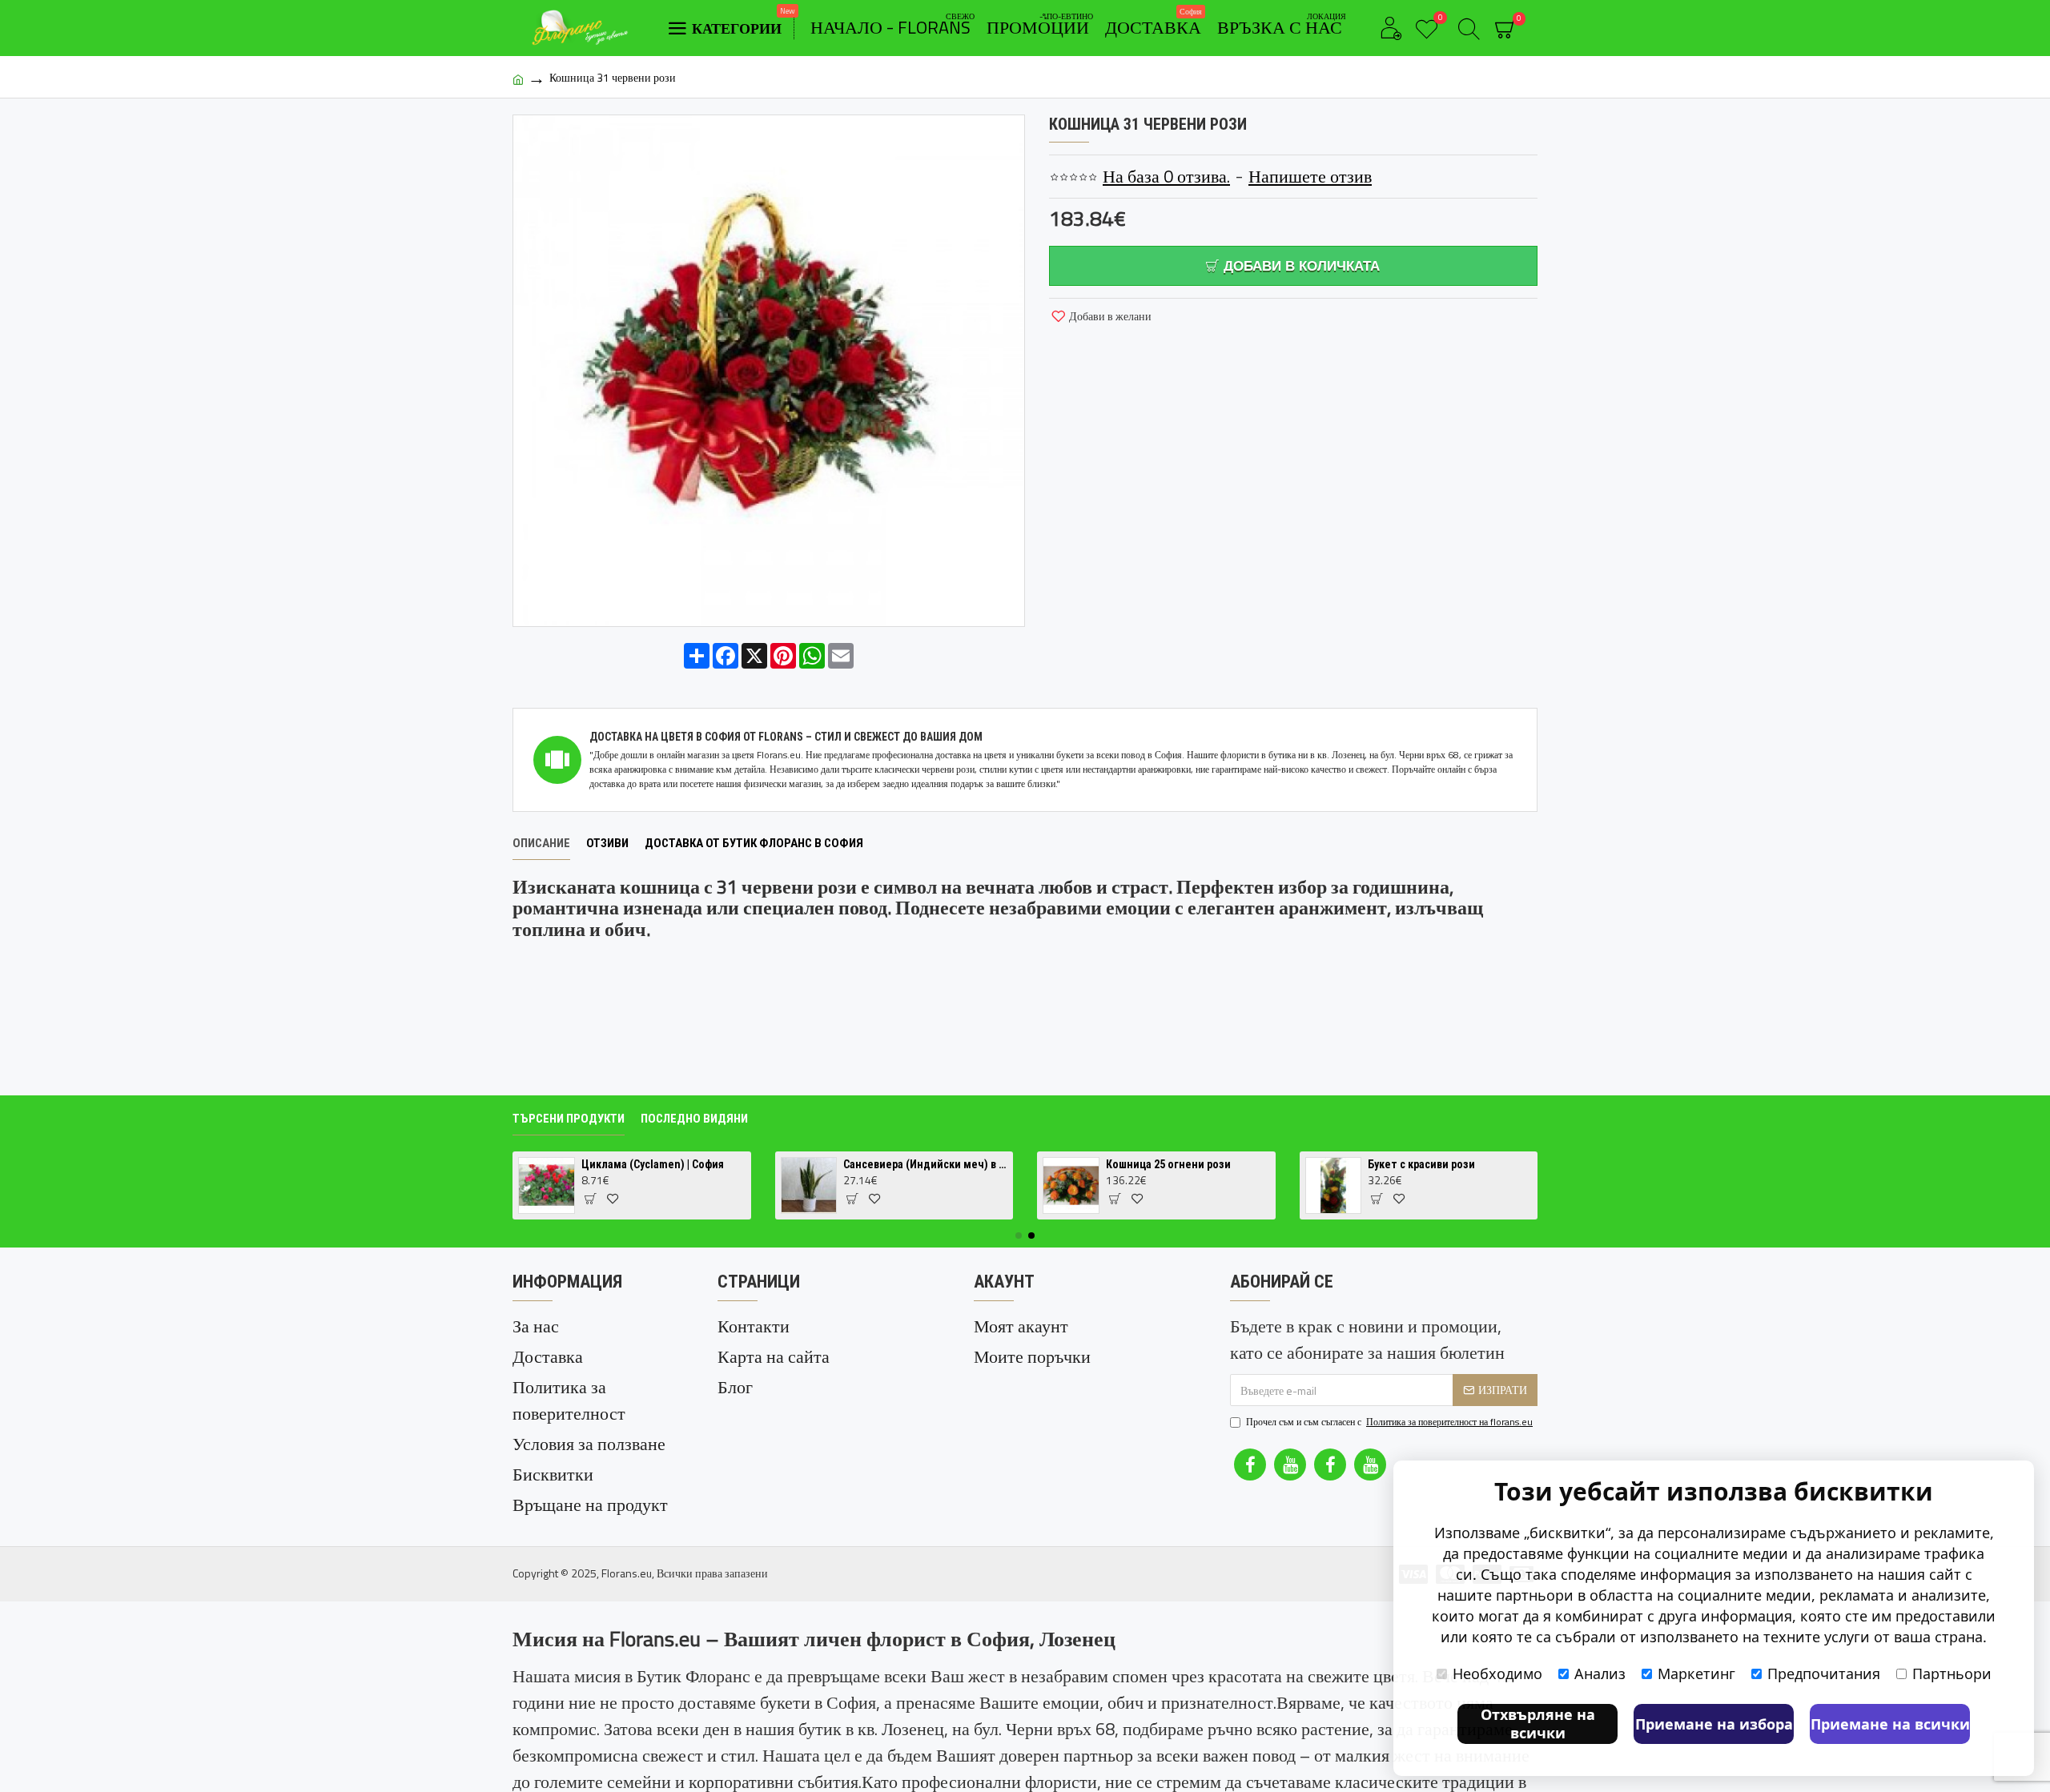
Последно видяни (694, 1119)
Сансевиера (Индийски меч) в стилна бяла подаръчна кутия (925, 1164)
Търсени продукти (569, 1119)
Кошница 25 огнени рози (1168, 1164)
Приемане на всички (1890, 1724)
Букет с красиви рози (1421, 1164)
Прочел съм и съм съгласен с (1389, 1422)
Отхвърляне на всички (1538, 1724)
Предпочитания (1824, 1673)
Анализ (1600, 1673)
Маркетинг (1696, 1673)
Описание (541, 843)
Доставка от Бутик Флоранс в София (754, 843)
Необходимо (1497, 1673)
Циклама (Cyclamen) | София (653, 1164)
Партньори (1952, 1673)
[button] (1019, 1236)
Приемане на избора (1714, 1724)
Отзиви (607, 843)
